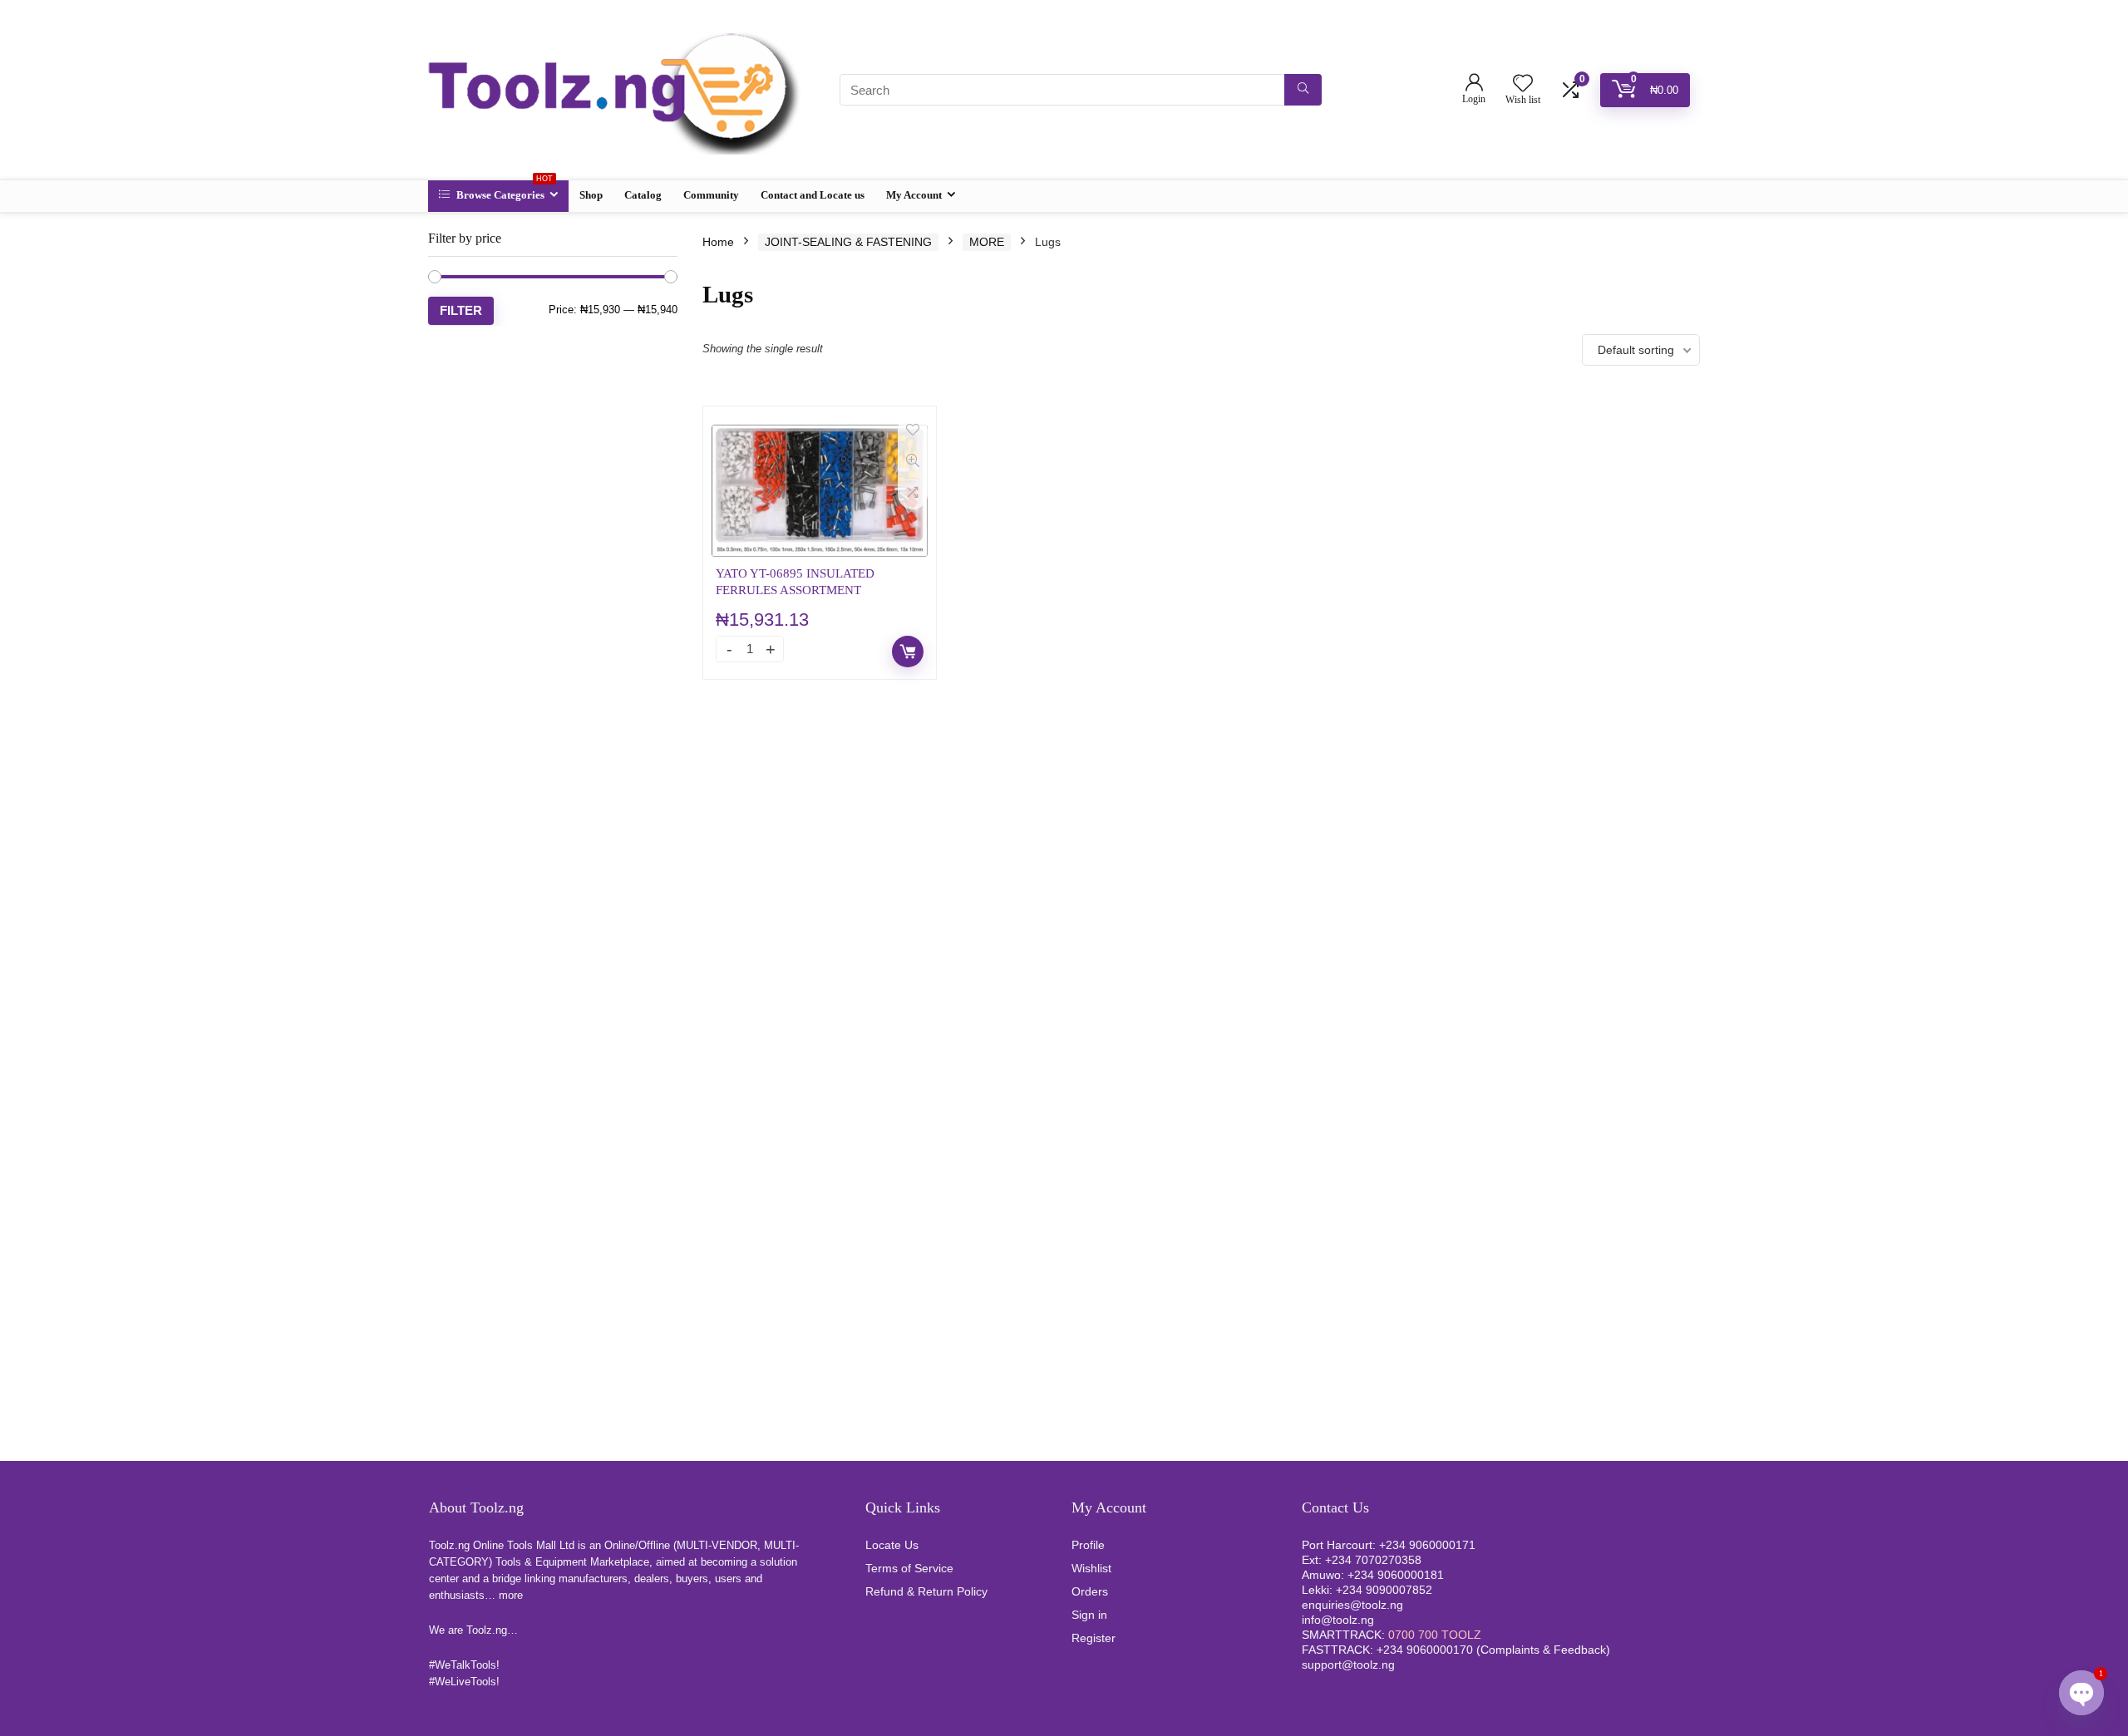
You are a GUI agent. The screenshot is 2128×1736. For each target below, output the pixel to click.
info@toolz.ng (1338, 1620)
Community (711, 195)
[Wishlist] (1523, 84)
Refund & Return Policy (926, 1591)
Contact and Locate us (813, 195)
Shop (591, 195)
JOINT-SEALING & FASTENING (848, 242)
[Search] (1303, 90)
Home (718, 242)
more (511, 1595)
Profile (1088, 1545)
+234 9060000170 (1425, 1650)
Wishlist (1091, 1568)
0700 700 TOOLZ (1435, 1635)
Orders (1090, 1591)
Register (1094, 1638)
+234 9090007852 (1384, 1590)
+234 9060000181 (1396, 1575)
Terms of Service (909, 1568)
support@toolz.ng (1348, 1665)
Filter (461, 310)
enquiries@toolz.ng (1352, 1605)
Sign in (1089, 1615)
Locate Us (892, 1545)
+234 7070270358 (1373, 1560)
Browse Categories (503, 191)
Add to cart (908, 652)
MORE (987, 242)
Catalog (643, 195)
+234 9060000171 (1427, 1545)
